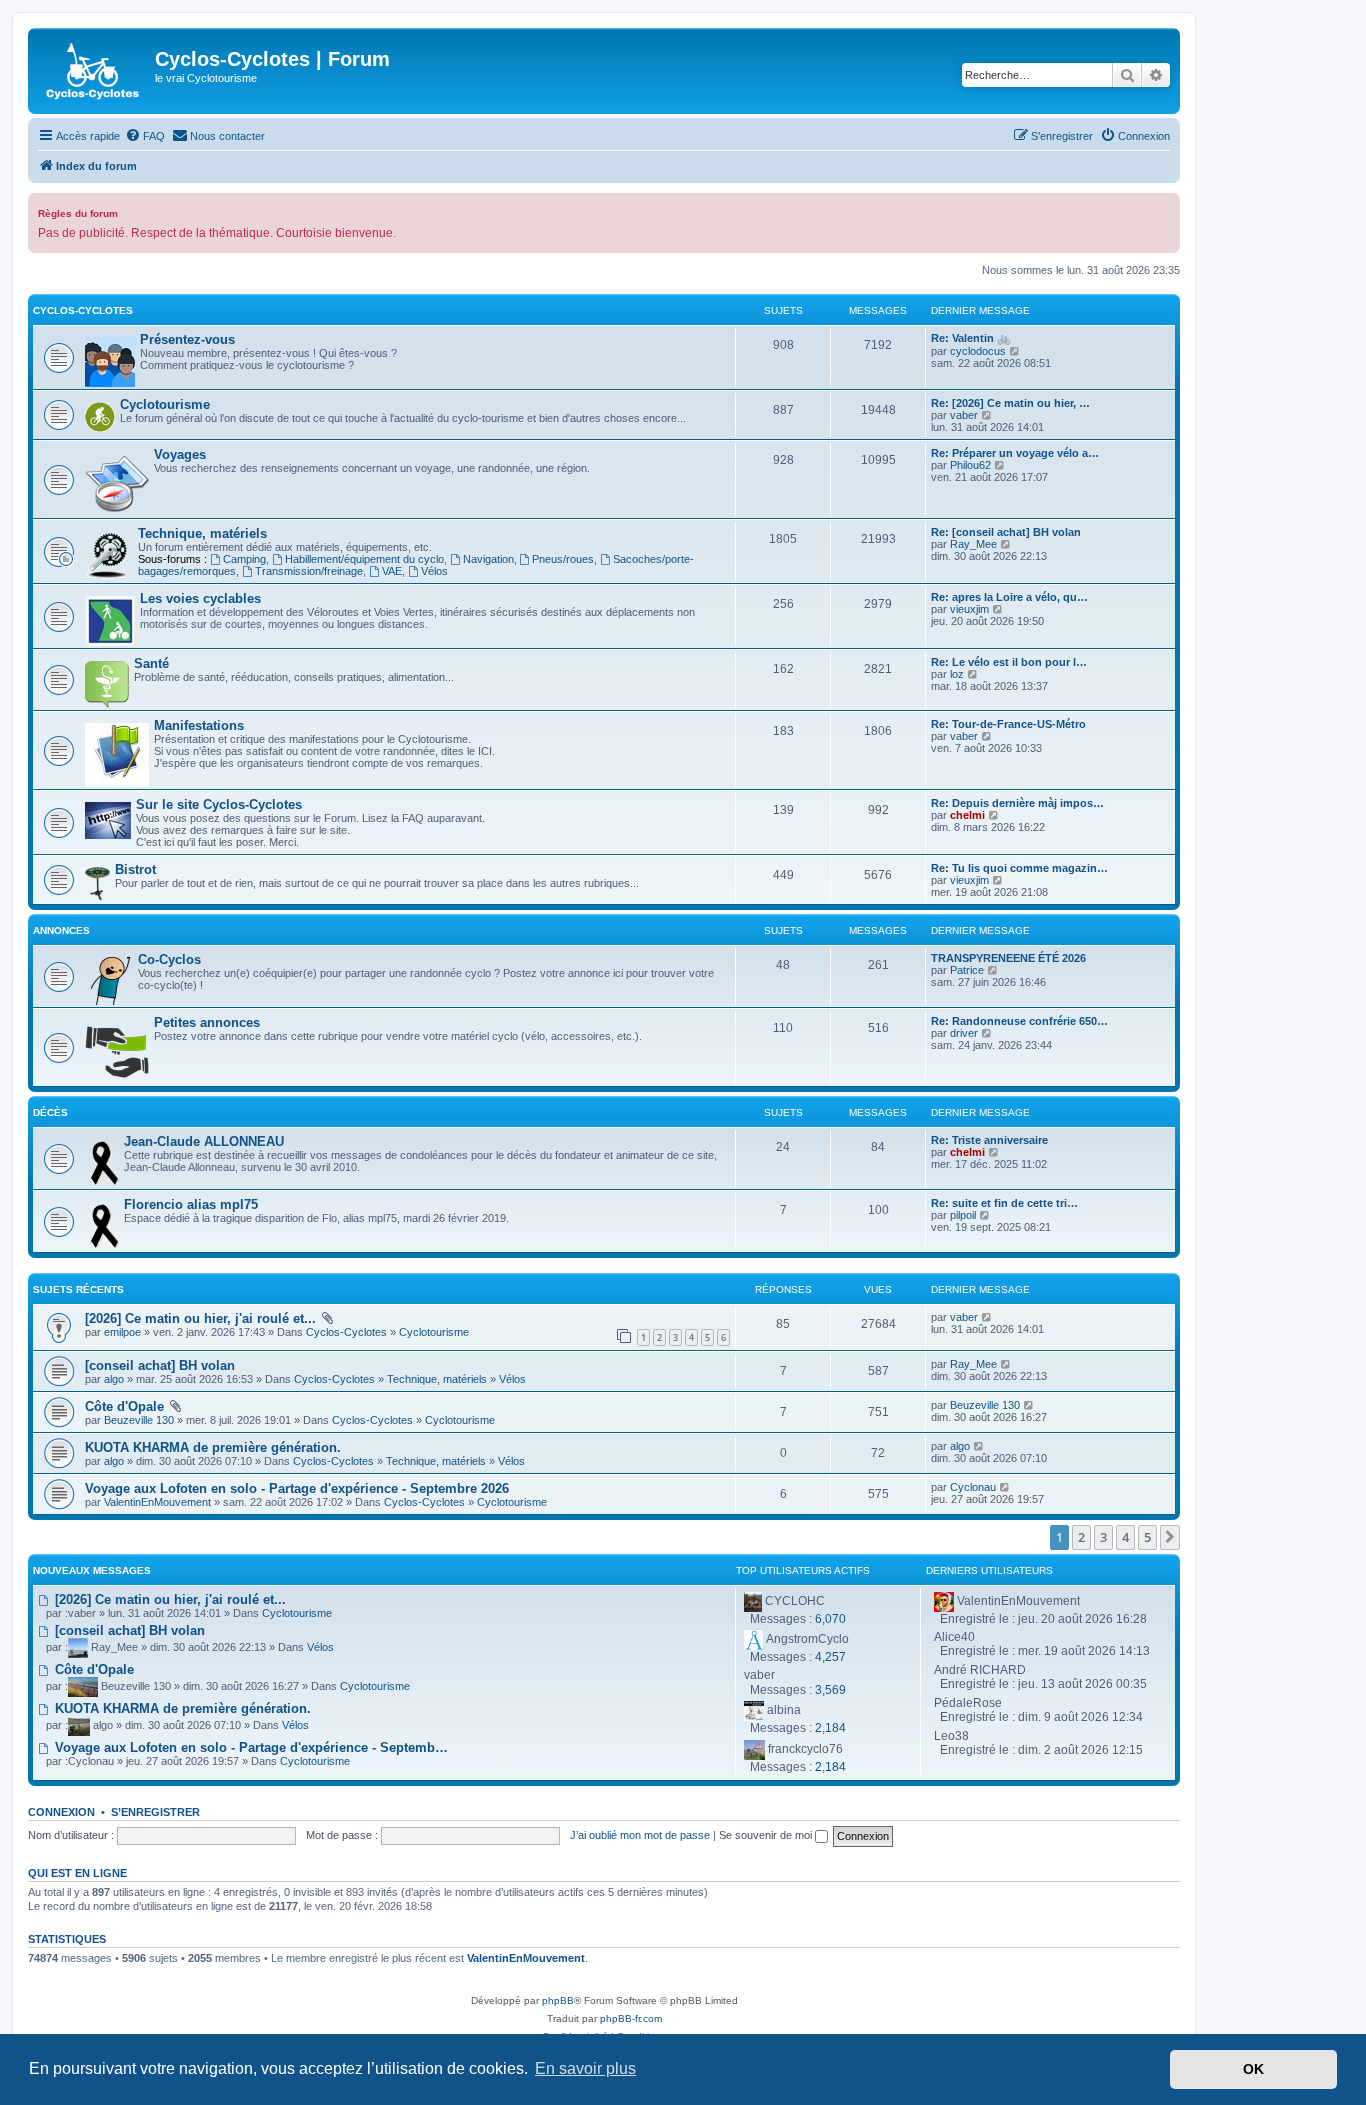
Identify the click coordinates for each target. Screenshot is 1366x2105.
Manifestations (199, 725)
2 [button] (1081, 1537)
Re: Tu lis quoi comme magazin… (1019, 868)
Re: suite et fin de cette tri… (1004, 1203)
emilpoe (122, 1332)
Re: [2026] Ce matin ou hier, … (1010, 403)
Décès (50, 1112)
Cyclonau (973, 1487)
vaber (964, 415)
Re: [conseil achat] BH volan (1006, 532)
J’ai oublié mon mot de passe (640, 1835)
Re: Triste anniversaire (989, 1140)
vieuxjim (969, 609)
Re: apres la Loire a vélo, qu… (1009, 597)
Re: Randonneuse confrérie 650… (1019, 1021)
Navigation (488, 559)
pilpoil (963, 1215)
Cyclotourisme (165, 404)
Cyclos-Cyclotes (83, 310)
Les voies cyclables (200, 598)
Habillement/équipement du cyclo (364, 559)
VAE (392, 571)
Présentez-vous (187, 339)
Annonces (61, 930)
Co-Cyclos (169, 959)
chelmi (967, 815)
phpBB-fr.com (631, 2018)
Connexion (61, 1812)
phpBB (558, 2000)
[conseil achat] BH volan (160, 1365)
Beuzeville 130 (139, 1420)
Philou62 (970, 465)
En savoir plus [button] (585, 2068)
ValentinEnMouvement (157, 1502)
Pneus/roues (563, 559)
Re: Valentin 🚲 (971, 338)
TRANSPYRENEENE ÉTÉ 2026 (1008, 958)
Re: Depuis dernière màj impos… (1017, 803)
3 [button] (1103, 1537)
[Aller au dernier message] (987, 1317)
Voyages (180, 454)
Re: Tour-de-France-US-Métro (1008, 724)
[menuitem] (145, 136)
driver (964, 1033)
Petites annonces (207, 1022)
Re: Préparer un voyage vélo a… (1015, 453)
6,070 (830, 1619)
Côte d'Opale (124, 1406)
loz (957, 674)
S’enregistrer (155, 1812)
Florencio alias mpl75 (191, 1204)
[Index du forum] (94, 71)
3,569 (830, 1690)
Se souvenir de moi (767, 1835)
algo (114, 1379)
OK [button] (1253, 2069)
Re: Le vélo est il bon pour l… (1009, 662)
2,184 (830, 1728)
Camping (244, 559)
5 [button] (1147, 1537)
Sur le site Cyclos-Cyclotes (219, 804)
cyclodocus (978, 351)
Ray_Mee (973, 544)
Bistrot (135, 869)
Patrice (967, 970)
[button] (1170, 1537)
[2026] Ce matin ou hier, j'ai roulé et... (200, 1318)
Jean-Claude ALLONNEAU (204, 1141)
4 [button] (1125, 1537)
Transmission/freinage (309, 571)
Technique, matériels (202, 533)
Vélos (434, 571)
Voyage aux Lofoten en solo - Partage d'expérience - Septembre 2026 (297, 1488)
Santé (151, 663)
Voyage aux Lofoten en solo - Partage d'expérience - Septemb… (249, 1747)
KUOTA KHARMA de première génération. (213, 1447)
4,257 (830, 1657)
